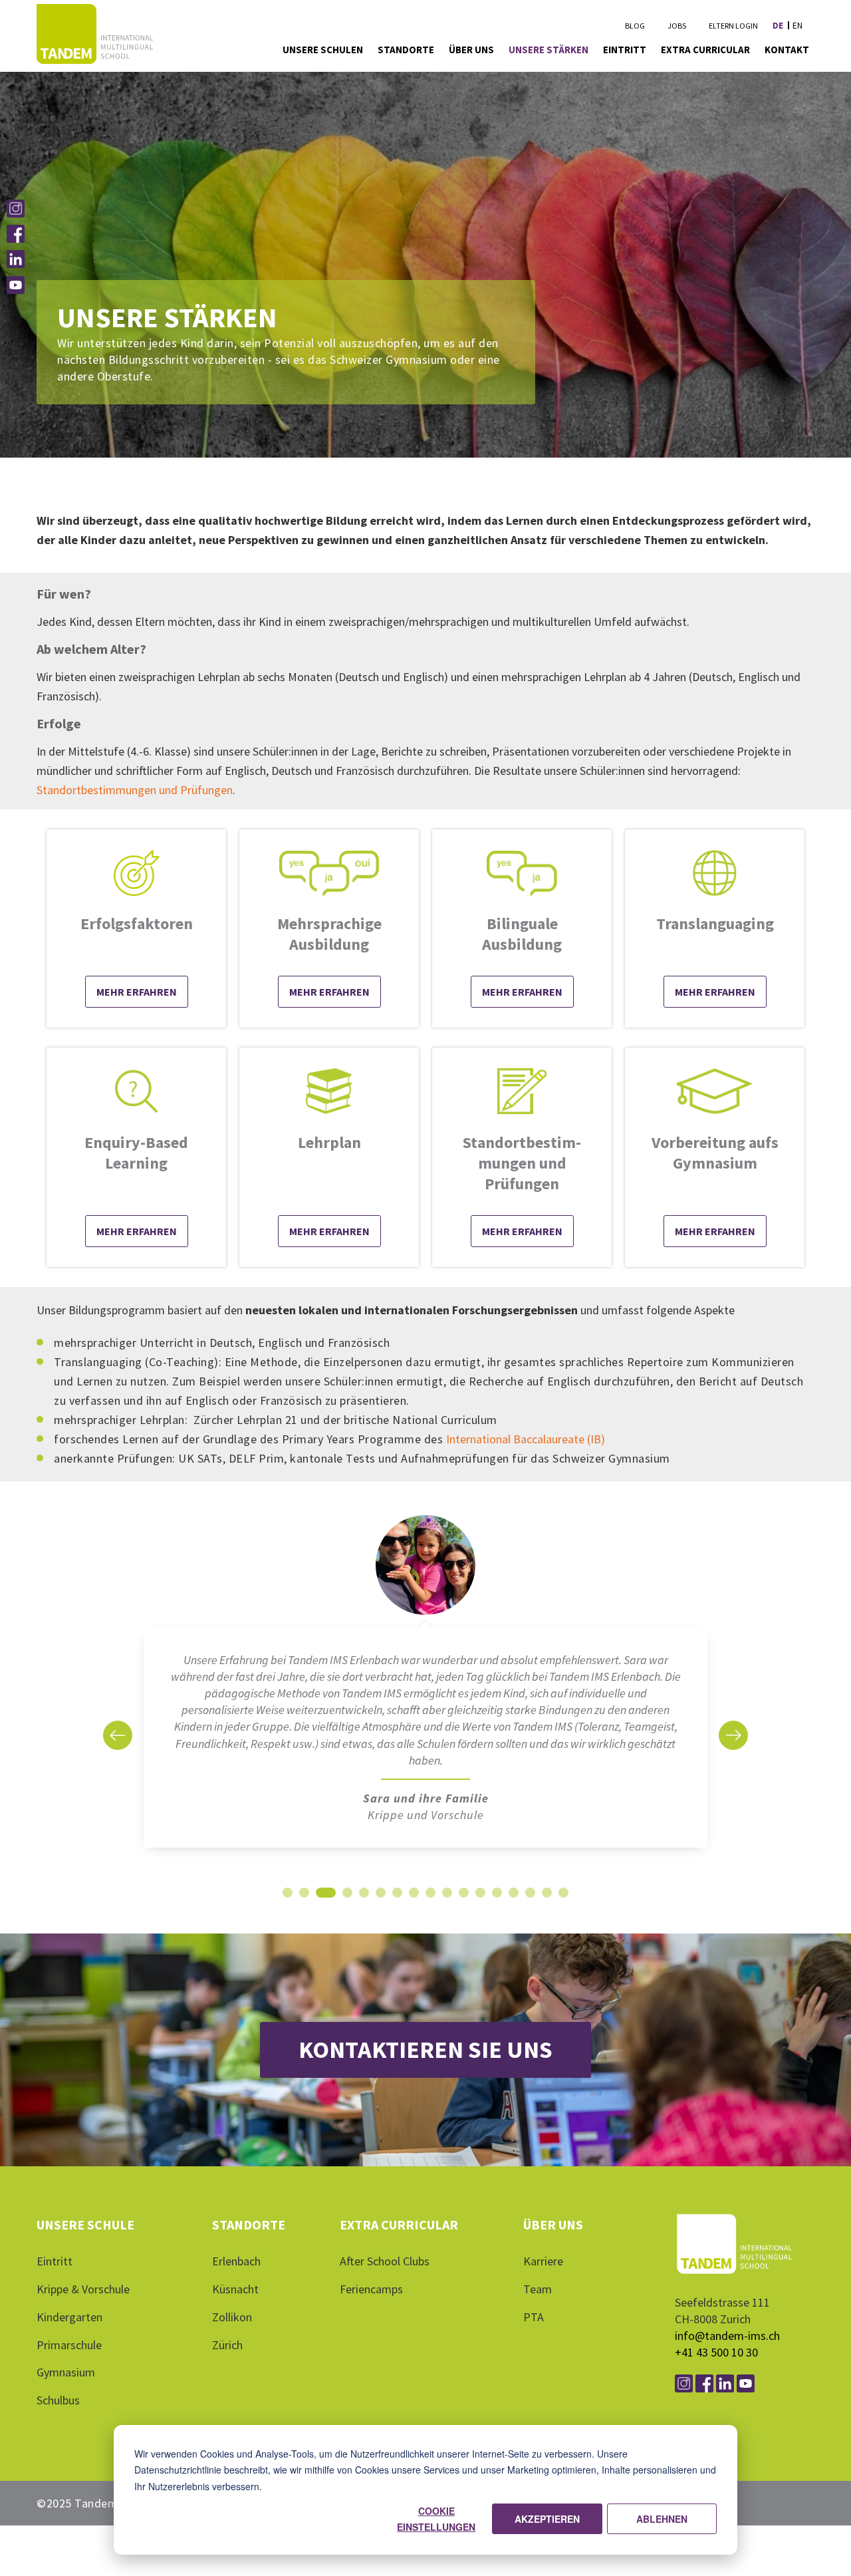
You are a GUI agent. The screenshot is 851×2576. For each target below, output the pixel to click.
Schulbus (58, 2410)
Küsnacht (235, 2299)
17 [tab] (564, 1906)
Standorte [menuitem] (406, 50)
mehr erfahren (329, 992)
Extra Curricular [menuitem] (705, 50)
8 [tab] (414, 1906)
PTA (534, 2327)
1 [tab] (288, 1906)
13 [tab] (497, 1906)
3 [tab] (321, 1906)
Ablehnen (662, 2519)
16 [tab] (547, 1906)
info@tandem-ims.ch (727, 2346)
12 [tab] (481, 1906)
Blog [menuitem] (635, 26)
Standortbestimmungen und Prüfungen (135, 790)
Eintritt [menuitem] (625, 50)
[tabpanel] (425, 1693)
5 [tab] (364, 1906)
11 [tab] (464, 1906)
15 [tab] (531, 1906)
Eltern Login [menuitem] (733, 26)
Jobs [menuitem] (677, 26)
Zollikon (232, 2327)
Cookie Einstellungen (436, 2519)
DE (778, 26)
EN (797, 26)
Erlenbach (236, 2271)
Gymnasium (66, 2382)
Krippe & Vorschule (83, 2299)
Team (538, 2299)
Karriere (543, 2271)
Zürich (227, 2355)
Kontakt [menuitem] (787, 50)
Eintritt (55, 2271)
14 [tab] (514, 1906)
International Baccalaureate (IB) (526, 1439)
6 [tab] (381, 1906)
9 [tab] (430, 1906)
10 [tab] (447, 1906)
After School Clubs (385, 2271)
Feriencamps (371, 2299)
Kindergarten (69, 2327)
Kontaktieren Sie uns (425, 2060)
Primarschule (69, 2355)
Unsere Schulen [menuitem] (323, 50)
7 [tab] (397, 1906)
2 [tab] (304, 1906)
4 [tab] (343, 1906)
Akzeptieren (547, 2519)
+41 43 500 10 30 (716, 2362)
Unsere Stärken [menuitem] (548, 50)
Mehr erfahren (137, 992)
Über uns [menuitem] (471, 50)
